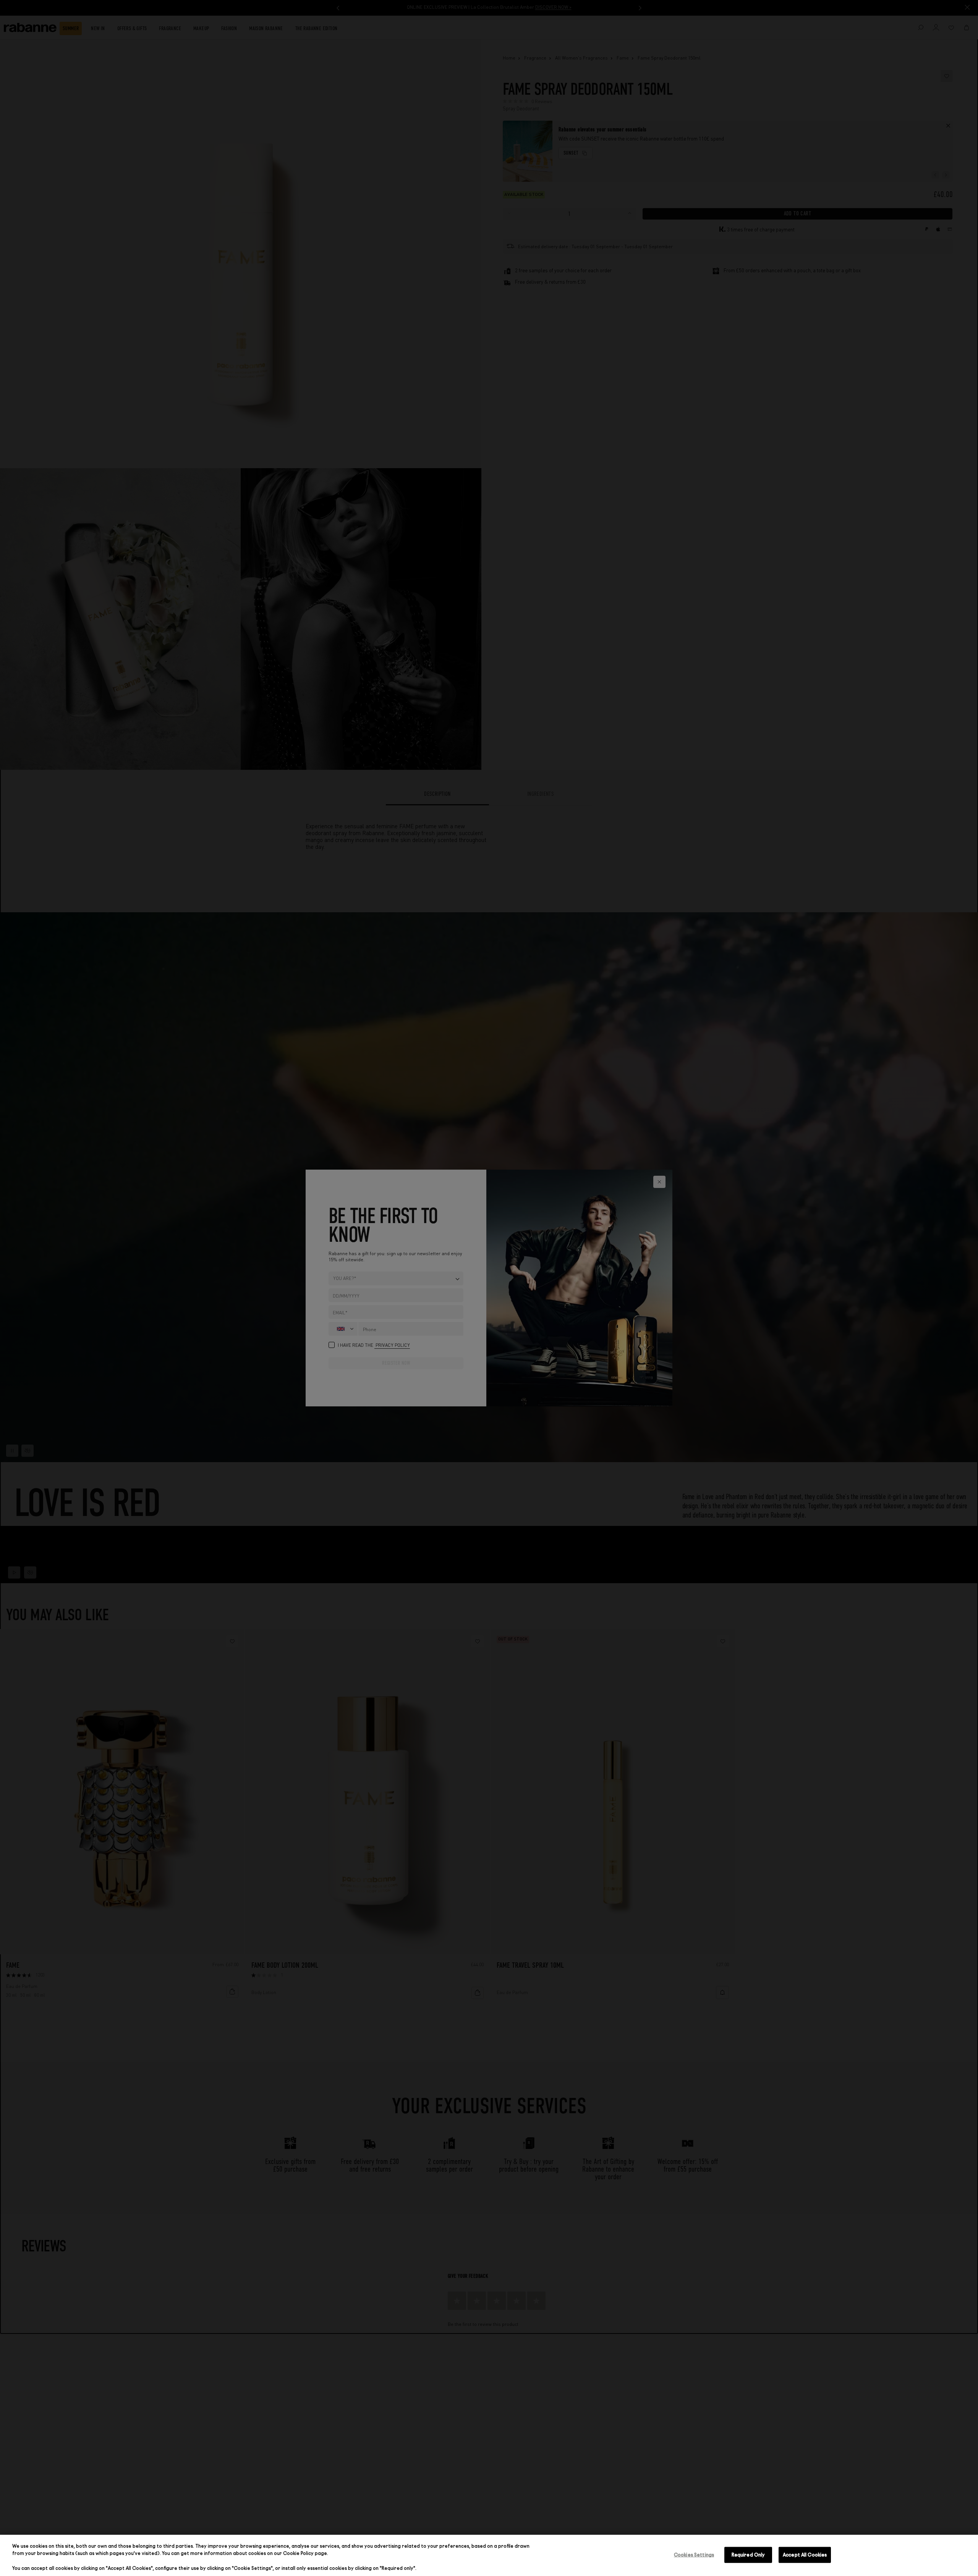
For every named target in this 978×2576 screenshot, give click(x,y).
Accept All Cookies (805, 2555)
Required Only (748, 2555)
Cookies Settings (694, 2555)
